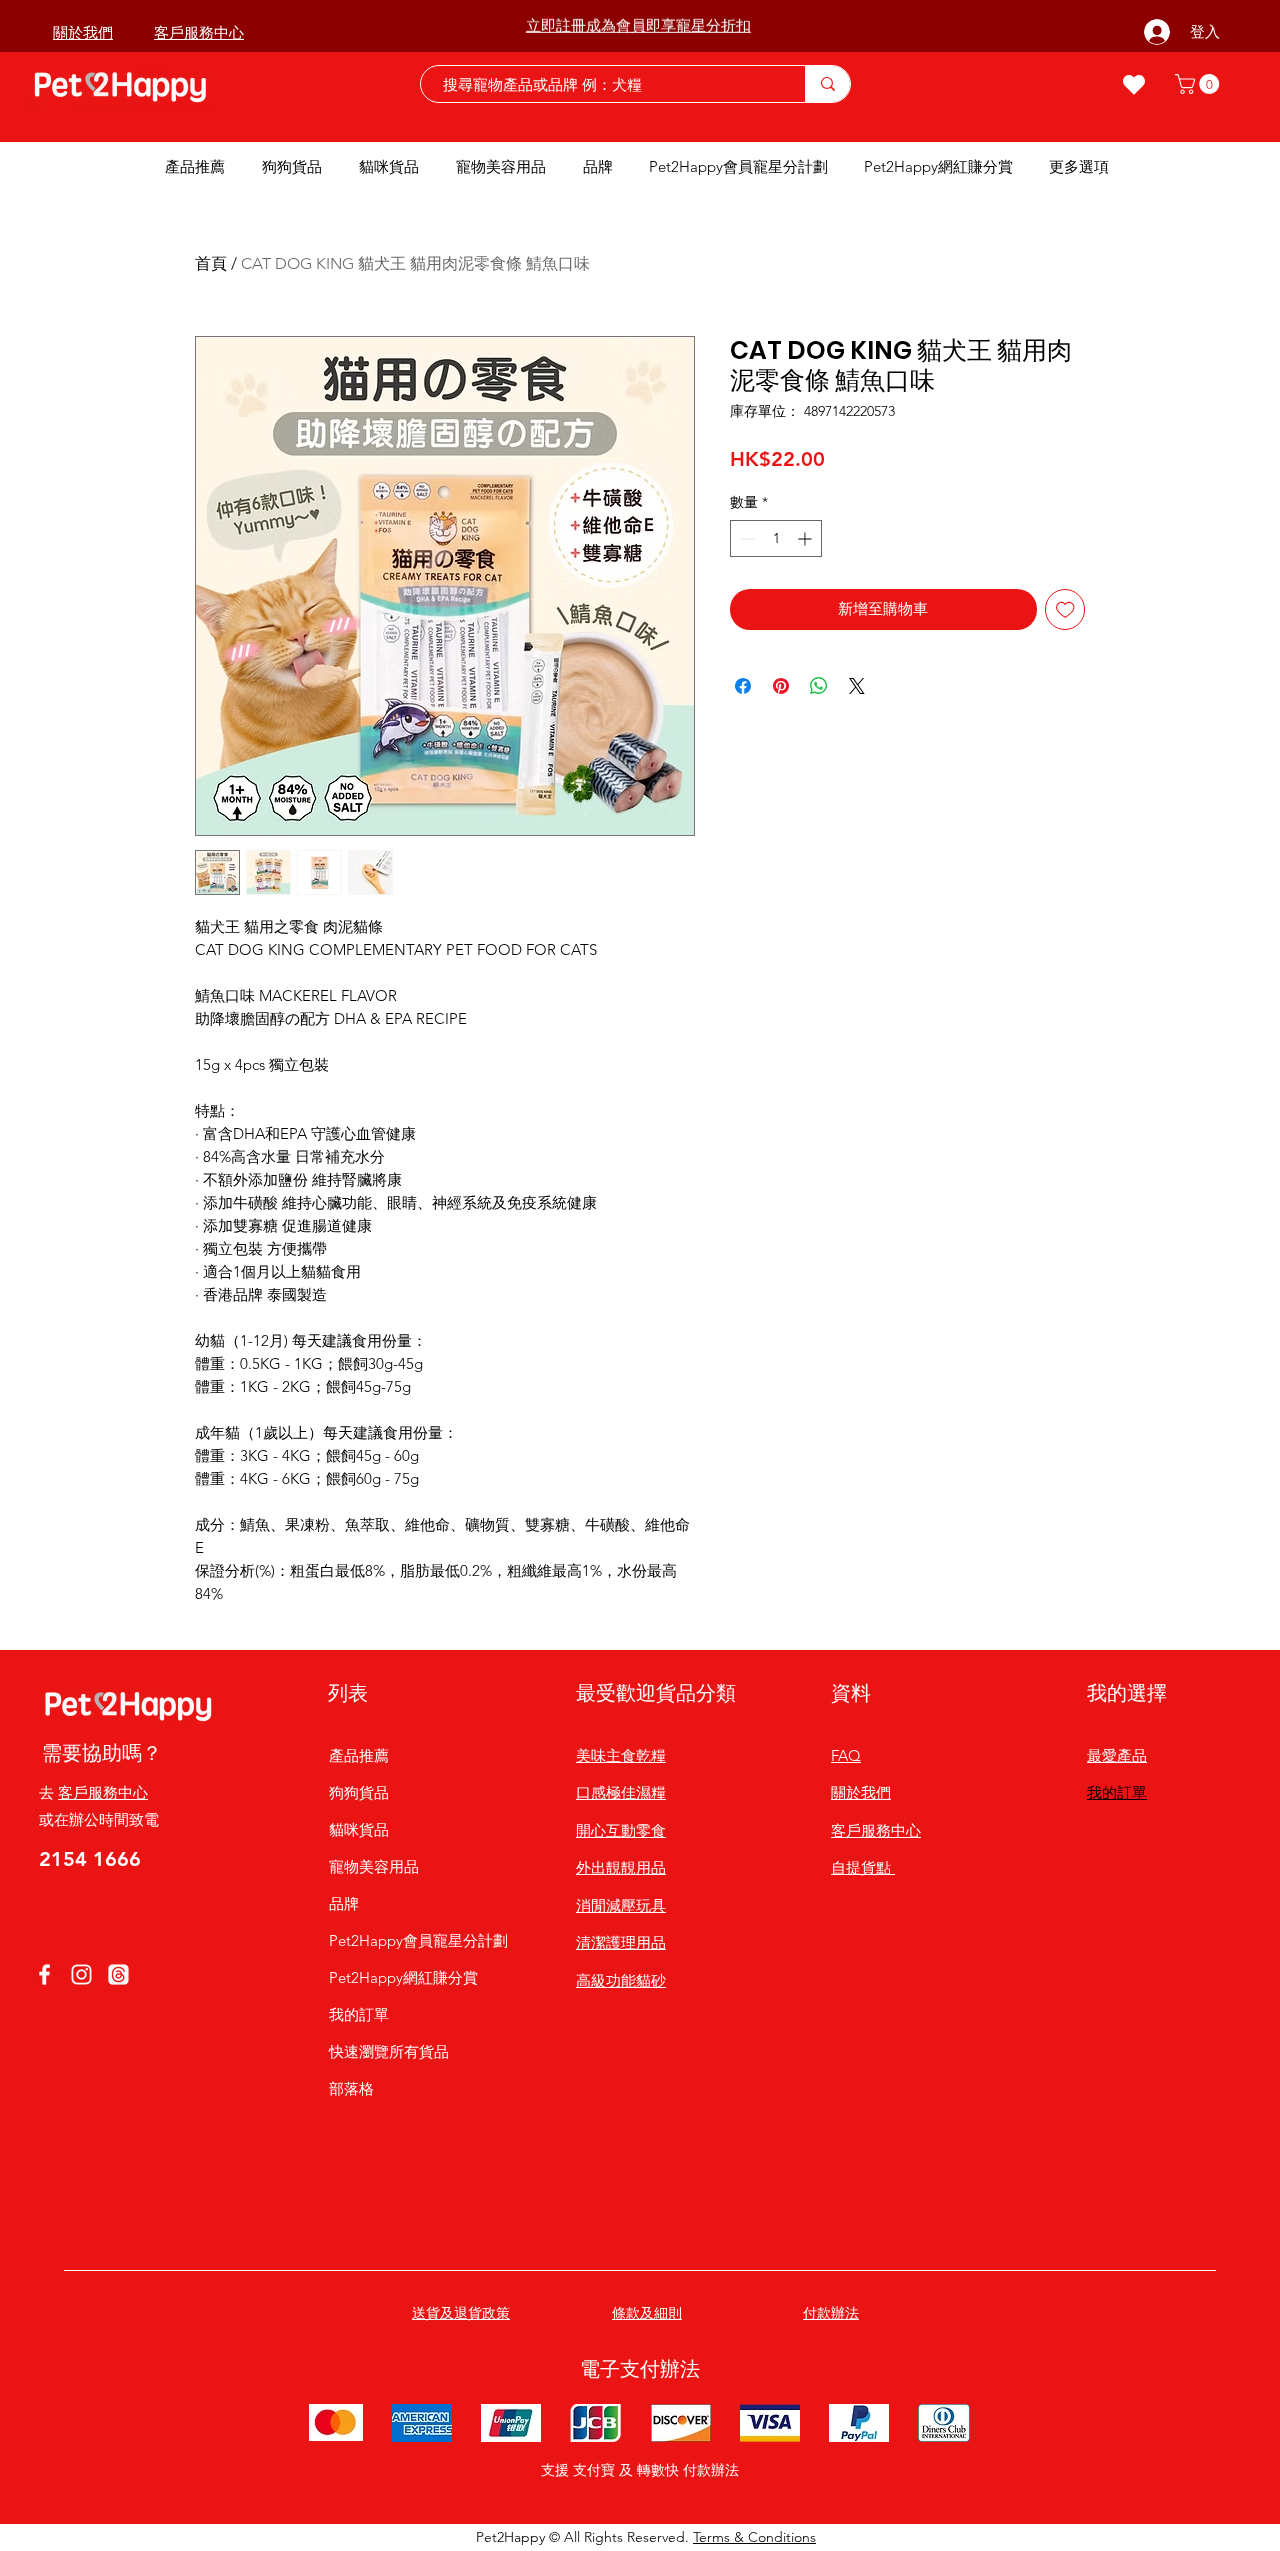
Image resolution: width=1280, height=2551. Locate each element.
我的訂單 (359, 2014)
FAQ (846, 1755)
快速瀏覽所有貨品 (389, 2051)
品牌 (344, 1903)
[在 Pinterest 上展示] (781, 686)
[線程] (118, 1974)
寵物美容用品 (374, 1866)
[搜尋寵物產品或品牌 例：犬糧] (827, 84)
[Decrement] (745, 538)
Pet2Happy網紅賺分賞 (403, 1977)
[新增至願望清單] (1065, 609)
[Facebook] (44, 1974)
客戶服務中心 (103, 1792)
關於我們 (861, 1792)
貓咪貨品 (359, 1829)
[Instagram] (81, 1974)
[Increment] (806, 538)
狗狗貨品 (359, 1792)
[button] (1199, 84)
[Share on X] (857, 686)
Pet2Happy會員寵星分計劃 (404, 1940)
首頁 (211, 263)
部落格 (351, 2088)
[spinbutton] (776, 538)
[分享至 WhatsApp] (819, 686)
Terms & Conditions (754, 2537)
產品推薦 (359, 1755)
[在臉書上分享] (743, 686)
